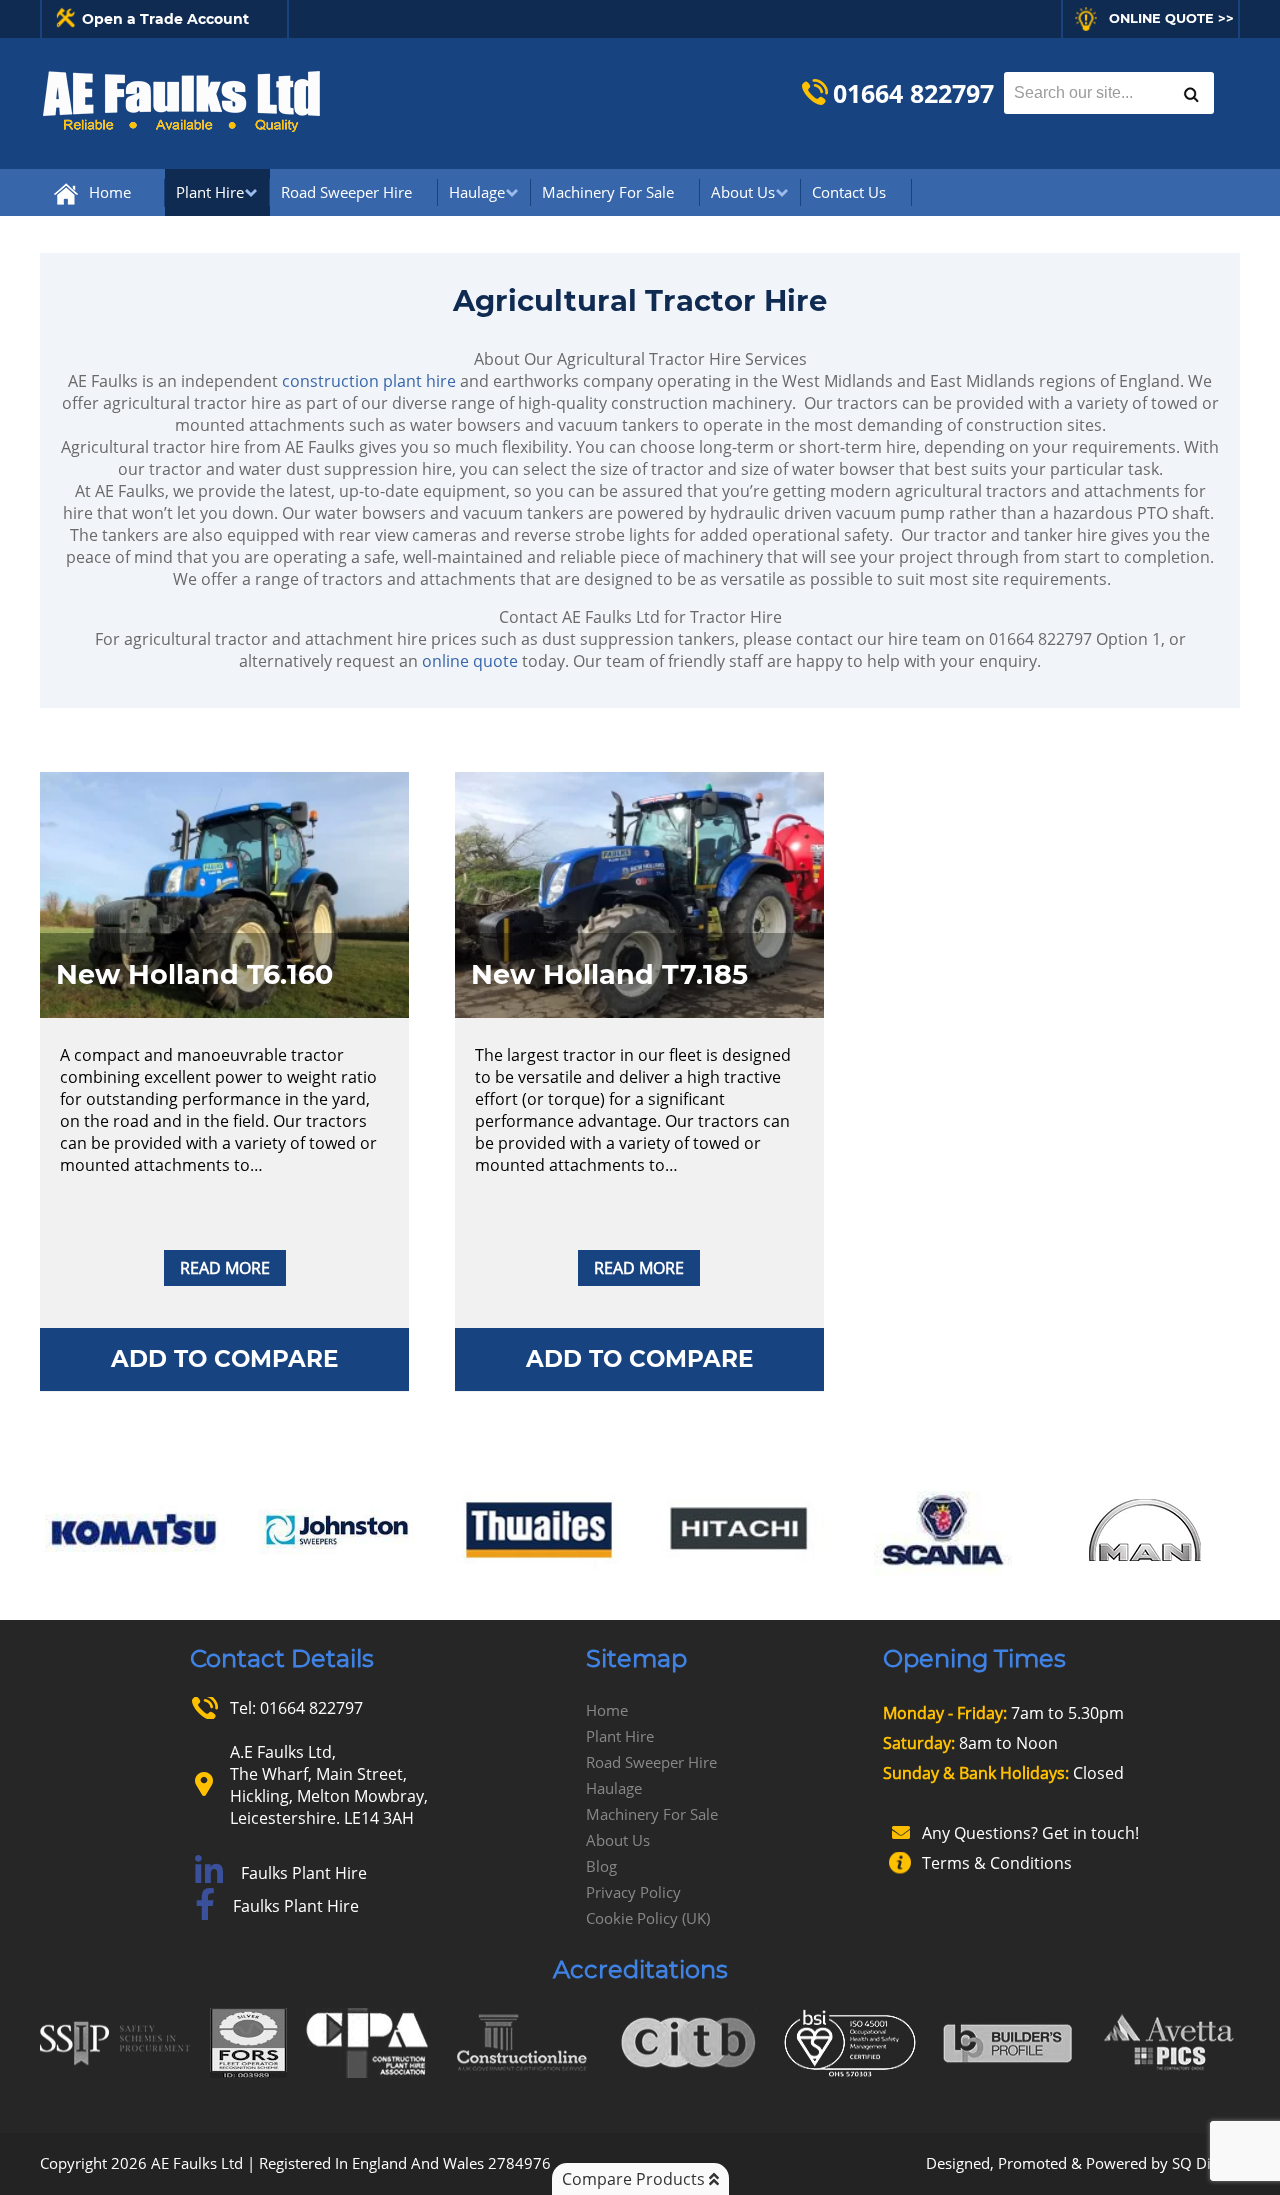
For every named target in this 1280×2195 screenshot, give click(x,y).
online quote (470, 661)
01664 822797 (913, 93)
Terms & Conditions (997, 1863)
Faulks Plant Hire (304, 1873)
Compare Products (635, 2179)
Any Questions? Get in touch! (1030, 1833)
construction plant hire (369, 381)
